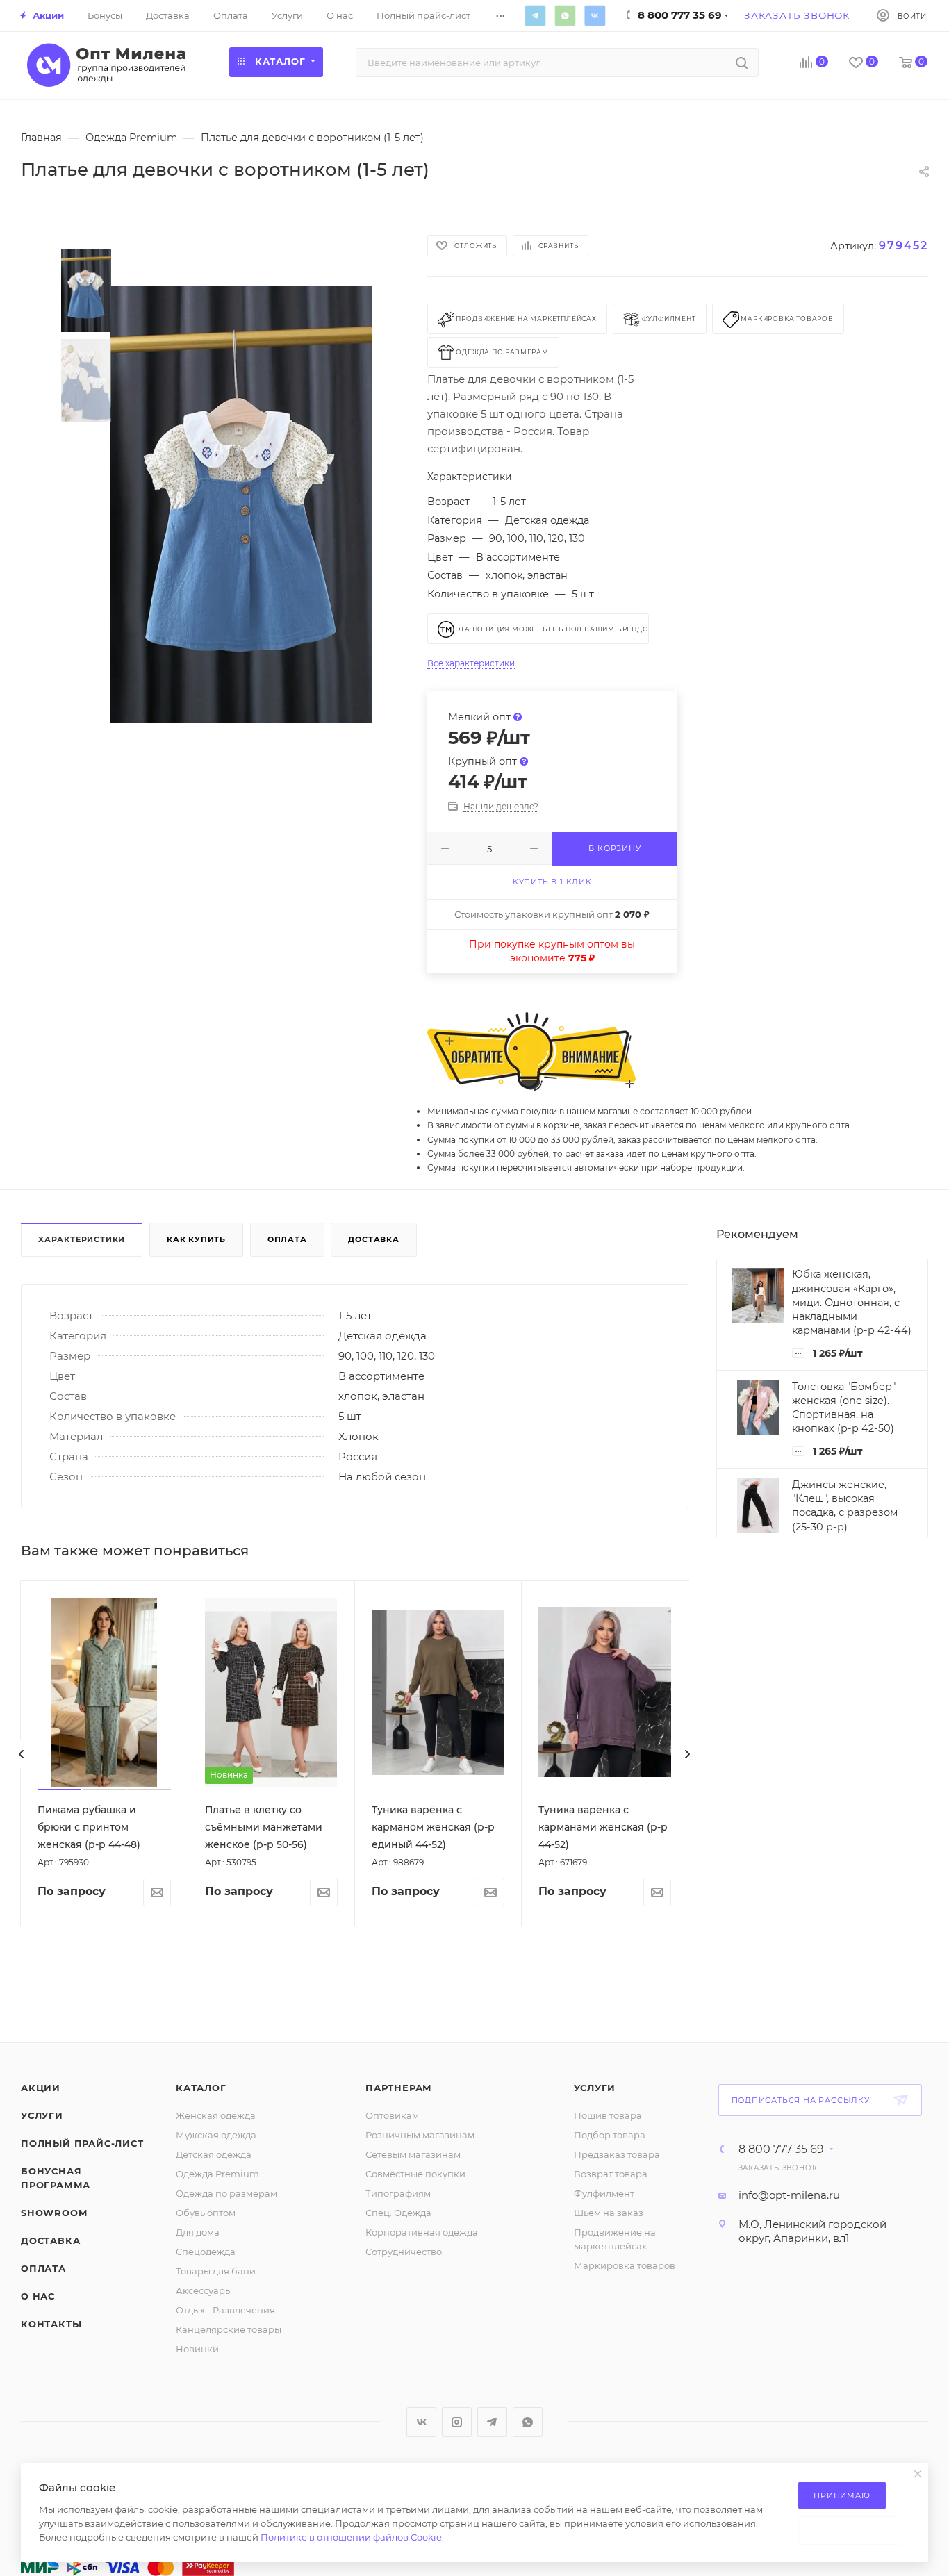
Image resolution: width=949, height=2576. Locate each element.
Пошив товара (608, 2115)
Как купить (196, 1239)
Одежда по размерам (226, 2193)
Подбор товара (610, 2135)
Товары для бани (216, 2271)
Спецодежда (206, 2252)
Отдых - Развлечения (225, 2310)
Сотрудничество (404, 2252)
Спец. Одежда (398, 2213)
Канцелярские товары (229, 2329)
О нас (38, 2296)
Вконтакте (595, 15)
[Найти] (742, 63)
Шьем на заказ (609, 2213)
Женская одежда (216, 2115)
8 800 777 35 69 (781, 2149)
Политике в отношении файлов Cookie (351, 2537)
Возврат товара (611, 2174)
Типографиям (398, 2193)
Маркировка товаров (625, 2265)
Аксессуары (204, 2290)
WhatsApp (565, 15)
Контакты (51, 2324)
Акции (41, 2088)
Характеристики (82, 1239)
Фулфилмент (604, 2193)
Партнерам (399, 2088)
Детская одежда (214, 2154)
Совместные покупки (415, 2174)
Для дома (198, 2232)
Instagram (457, 2422)
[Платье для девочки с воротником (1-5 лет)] (241, 505)
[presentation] (22, 1754)
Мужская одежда (216, 2135)
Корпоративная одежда (422, 2232)
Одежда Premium (217, 2174)
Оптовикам (392, 2115)
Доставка (373, 1239)
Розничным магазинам (420, 2135)
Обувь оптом (206, 2213)
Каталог (201, 2088)
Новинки (197, 2349)
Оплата (287, 1239)
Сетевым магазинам (413, 2154)
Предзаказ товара (617, 2154)
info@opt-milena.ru (789, 2195)
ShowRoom (54, 2213)
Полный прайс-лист (82, 2143)
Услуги (42, 2115)
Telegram (535, 15)
